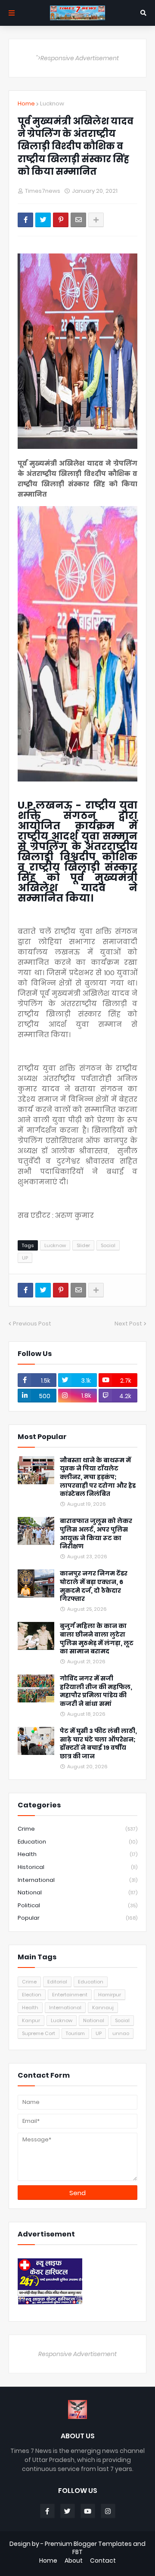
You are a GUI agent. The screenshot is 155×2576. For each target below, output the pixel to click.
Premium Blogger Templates (88, 2544)
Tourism (75, 2033)
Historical (77, 1867)
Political (77, 1905)
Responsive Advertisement (77, 2354)
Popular (77, 1918)
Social (108, 1245)
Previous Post (32, 1324)
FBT (77, 2552)
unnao (121, 2033)
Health (77, 1854)
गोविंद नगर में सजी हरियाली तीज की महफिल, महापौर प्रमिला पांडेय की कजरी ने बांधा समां (96, 1691)
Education (77, 1842)
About (74, 2561)
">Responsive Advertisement (77, 58)
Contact (103, 2561)
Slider (83, 1245)
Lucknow (52, 103)
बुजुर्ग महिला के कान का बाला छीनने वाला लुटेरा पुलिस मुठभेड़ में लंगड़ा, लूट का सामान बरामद (97, 1639)
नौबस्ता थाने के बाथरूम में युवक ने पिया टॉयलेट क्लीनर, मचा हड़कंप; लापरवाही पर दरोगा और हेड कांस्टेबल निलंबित (98, 1477)
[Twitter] (43, 220)
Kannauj (103, 2008)
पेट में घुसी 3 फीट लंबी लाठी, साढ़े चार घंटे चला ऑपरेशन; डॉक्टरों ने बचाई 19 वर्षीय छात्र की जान (98, 1744)
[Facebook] (25, 220)
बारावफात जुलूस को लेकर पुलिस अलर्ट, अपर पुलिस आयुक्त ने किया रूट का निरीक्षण (96, 1534)
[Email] (78, 220)
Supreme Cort (39, 2033)
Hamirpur (110, 1995)
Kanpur (31, 2020)
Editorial (57, 1982)
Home (26, 103)
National (77, 1892)
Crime (77, 1829)
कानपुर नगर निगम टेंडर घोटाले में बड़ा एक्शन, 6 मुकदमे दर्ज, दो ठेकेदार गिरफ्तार (94, 1586)
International (77, 1880)
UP (25, 1258)
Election (32, 1995)
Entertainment (70, 1995)
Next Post (128, 1324)
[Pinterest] (61, 220)
